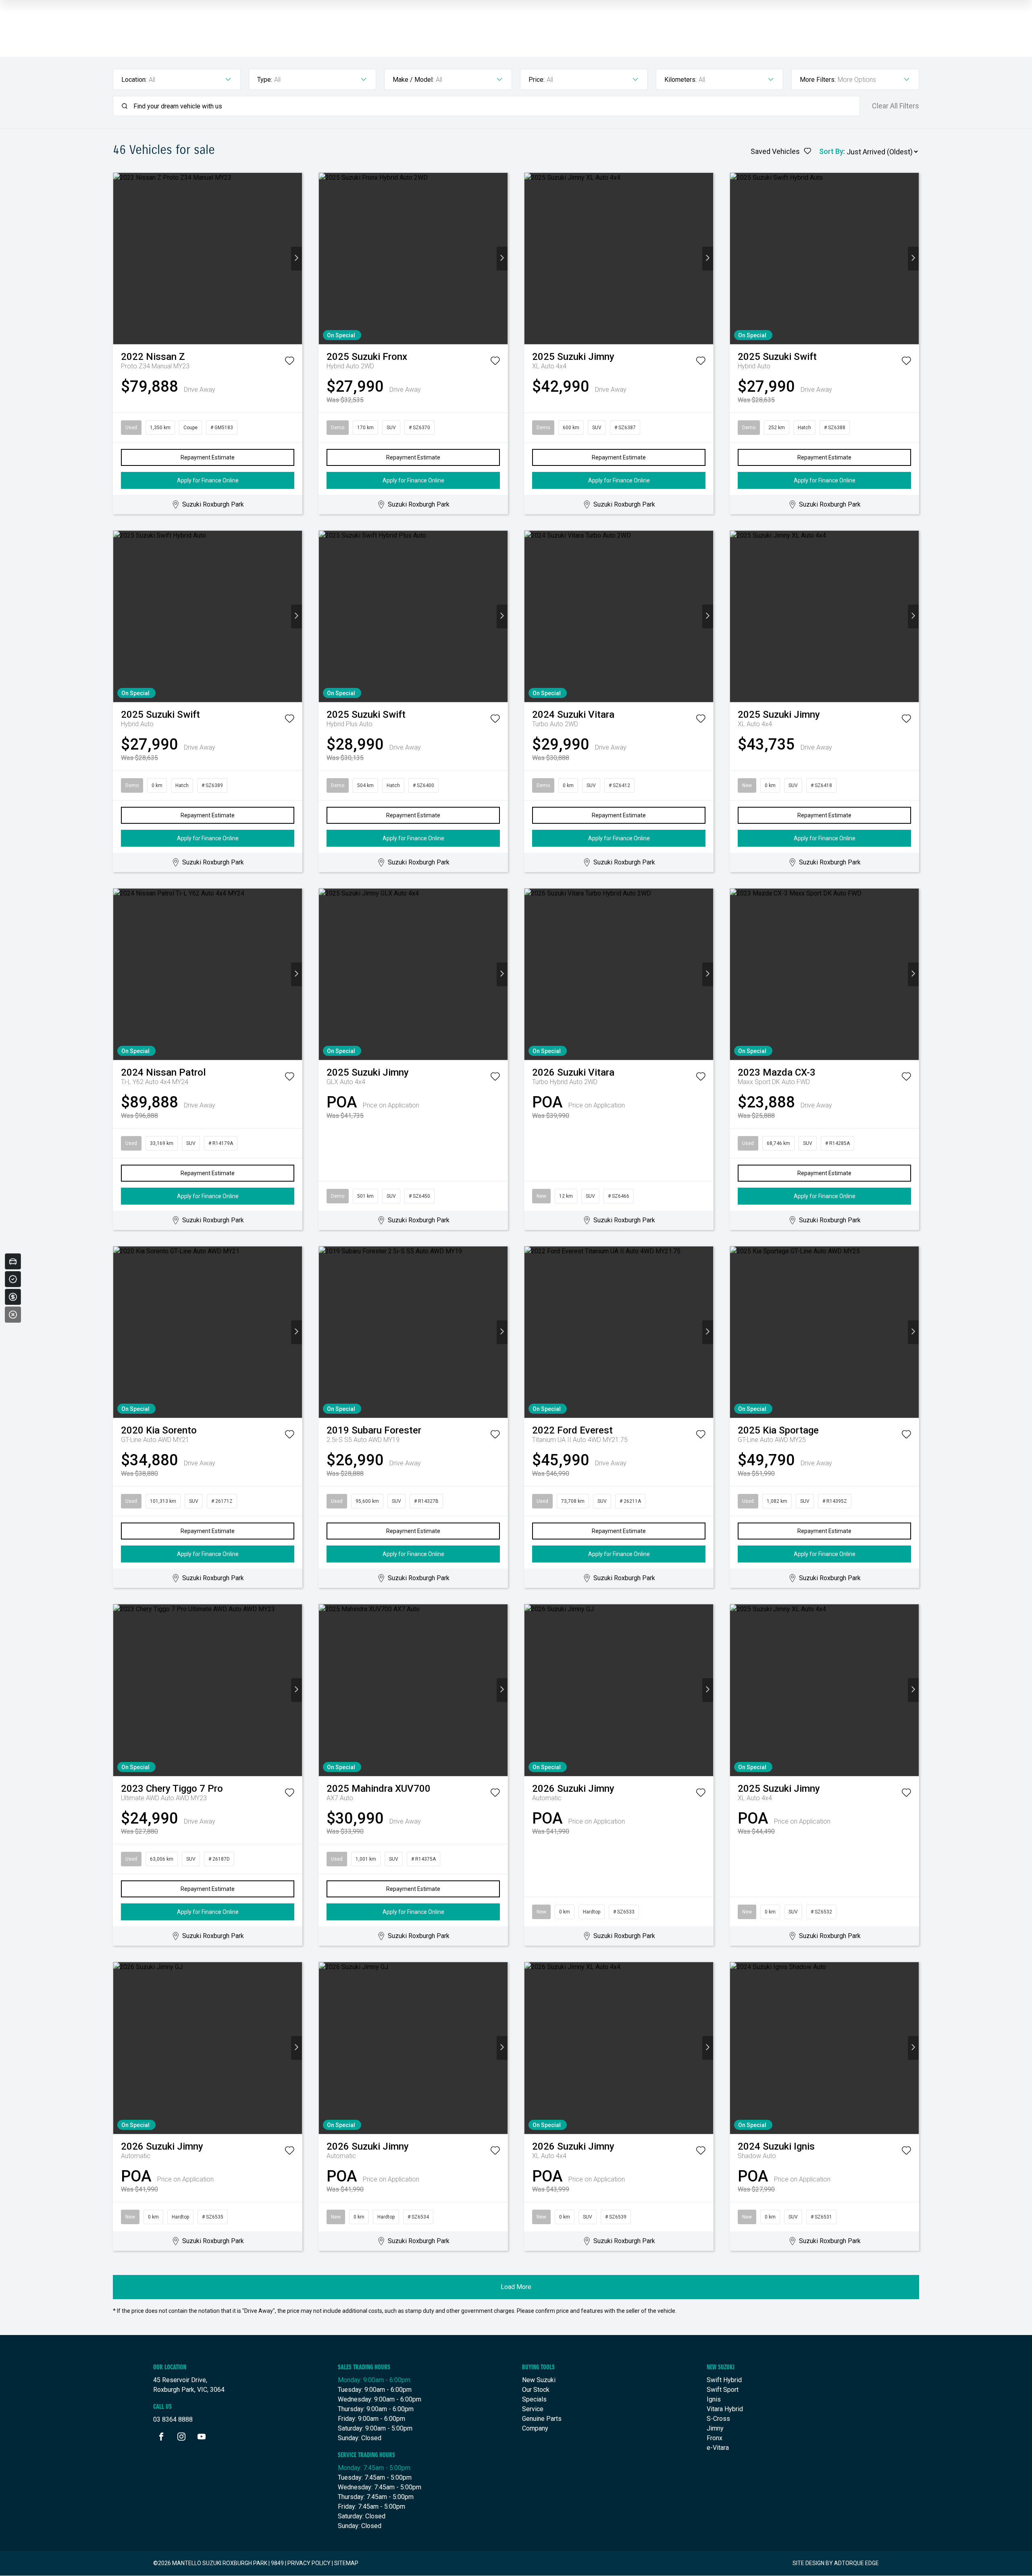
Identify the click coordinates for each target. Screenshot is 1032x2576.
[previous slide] (119, 259)
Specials (534, 2399)
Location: (134, 80)
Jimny (715, 2428)
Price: (537, 80)
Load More (516, 2287)
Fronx (715, 2438)
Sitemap (346, 2563)
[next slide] (296, 259)
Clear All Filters (896, 106)
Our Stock (536, 2390)
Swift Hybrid (724, 2380)
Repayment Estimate (208, 457)
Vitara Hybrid (725, 2409)
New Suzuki (539, 2380)
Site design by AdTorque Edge (836, 2563)
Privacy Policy (309, 2563)
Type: (265, 80)
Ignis (714, 2399)
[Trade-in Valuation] (13, 1261)
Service (533, 2409)
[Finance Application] (13, 1297)
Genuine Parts (542, 2419)
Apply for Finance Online (208, 480)
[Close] (13, 1315)
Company (535, 2428)
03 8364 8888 (173, 2419)
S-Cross (718, 2419)
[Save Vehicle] (289, 362)
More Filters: (818, 80)
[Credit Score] (13, 1279)
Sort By (831, 151)
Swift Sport (723, 2390)
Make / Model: (413, 80)
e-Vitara (718, 2448)
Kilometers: (680, 80)
